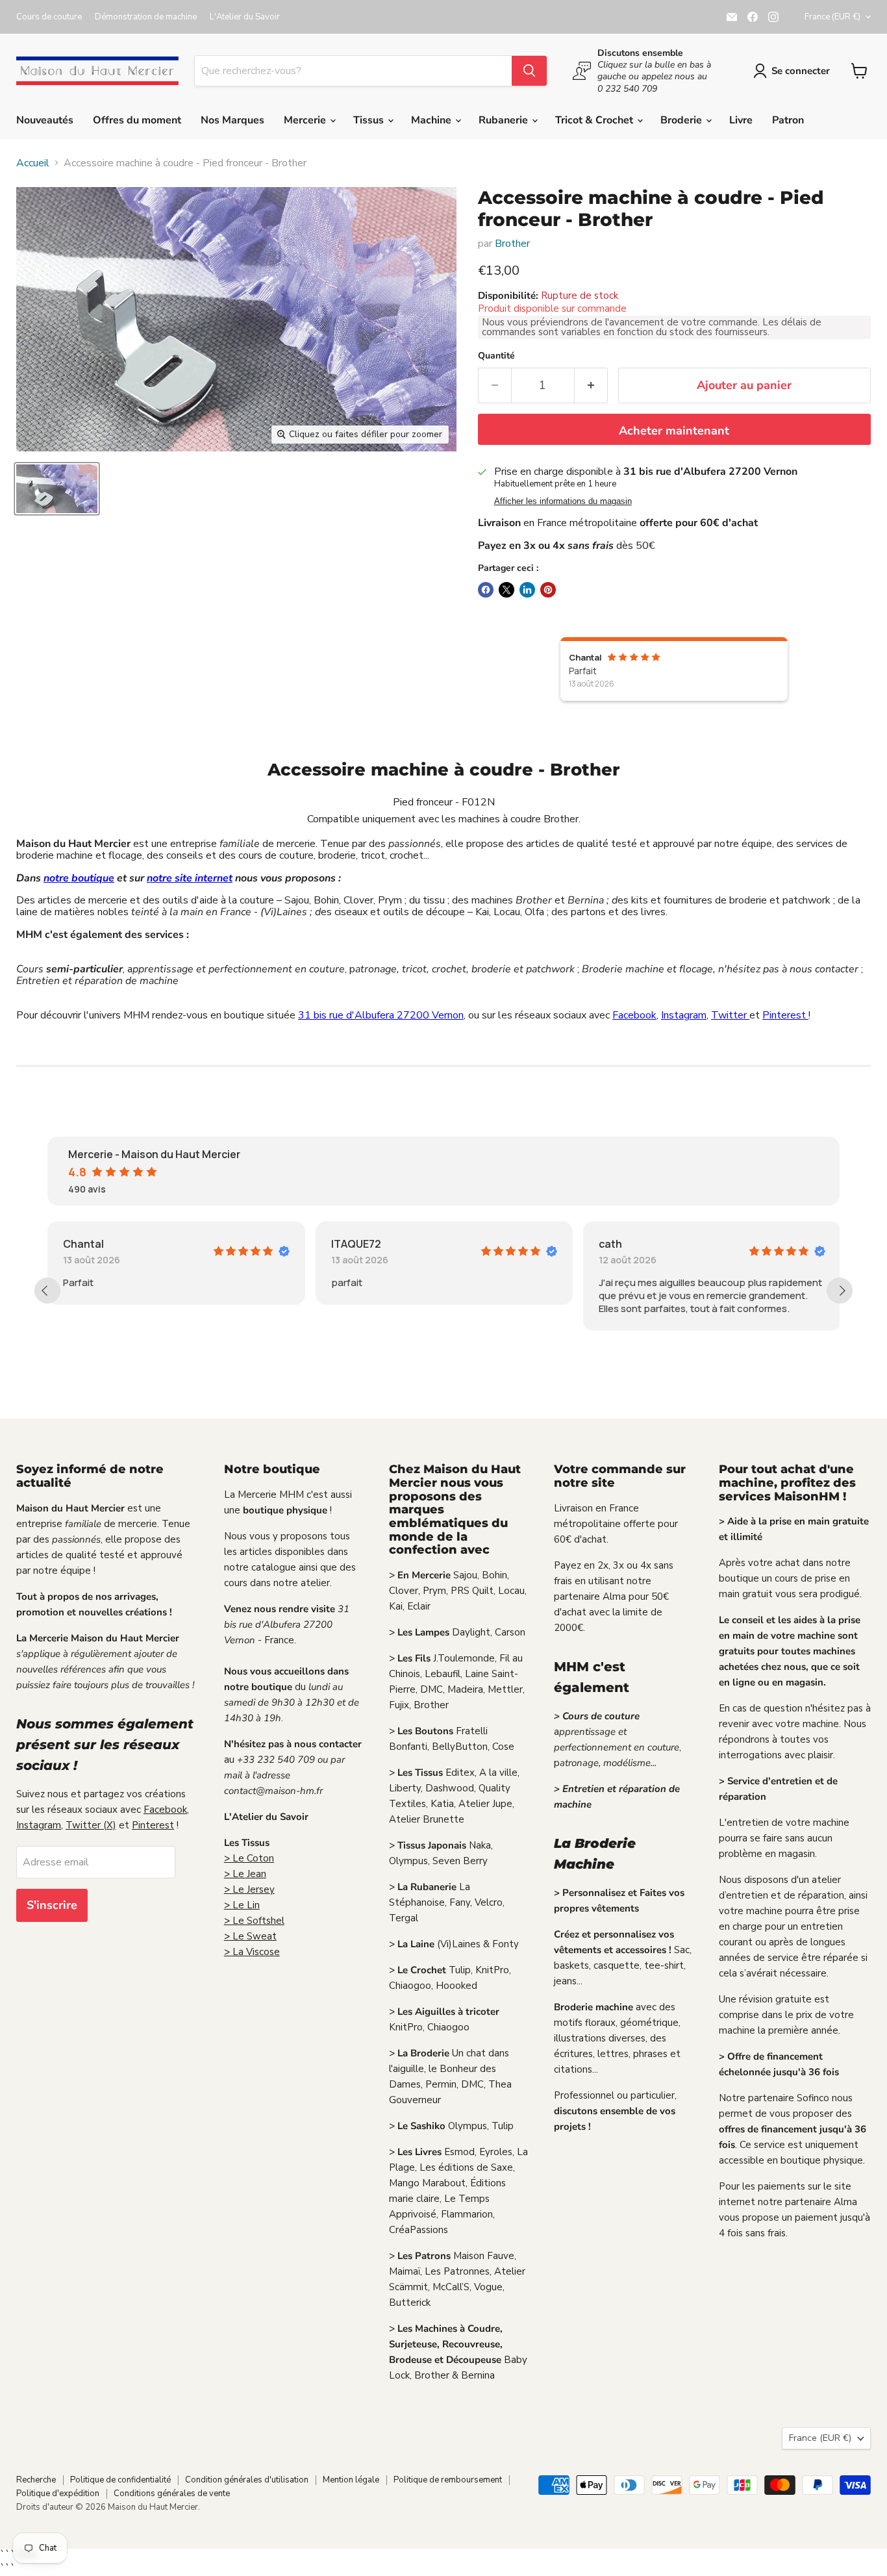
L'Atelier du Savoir (245, 17)
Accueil (33, 163)
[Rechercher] (529, 71)
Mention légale (351, 2480)
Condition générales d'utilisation (247, 2480)
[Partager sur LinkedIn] (527, 590)
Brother (512, 244)
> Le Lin (242, 1905)
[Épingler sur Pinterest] (548, 590)
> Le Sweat (250, 1936)
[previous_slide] (47, 1291)
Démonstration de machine (146, 17)
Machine (432, 120)
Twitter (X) (91, 1825)
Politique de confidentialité (120, 2480)
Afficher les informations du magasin (563, 501)
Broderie (682, 120)
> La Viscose (252, 1952)
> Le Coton (249, 1858)
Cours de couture (49, 17)
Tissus (370, 120)
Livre (741, 120)
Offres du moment (137, 120)
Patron (788, 120)
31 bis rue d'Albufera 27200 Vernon (381, 1015)
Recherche (36, 2480)
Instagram (684, 1015)
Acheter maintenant (674, 431)
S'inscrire (52, 1905)
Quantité (496, 356)
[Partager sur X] (506, 590)
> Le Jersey (249, 1889)
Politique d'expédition (58, 2494)
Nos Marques (232, 120)
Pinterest (785, 1015)
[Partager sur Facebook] (486, 590)
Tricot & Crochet (595, 120)
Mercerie (306, 120)
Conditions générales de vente (172, 2494)
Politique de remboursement (448, 2480)
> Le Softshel (254, 1921)
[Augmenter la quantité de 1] (591, 385)
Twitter (730, 1015)
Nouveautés (45, 120)
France (832, 17)
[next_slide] (840, 1291)
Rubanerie (505, 120)
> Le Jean (245, 1874)
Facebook (634, 1015)
